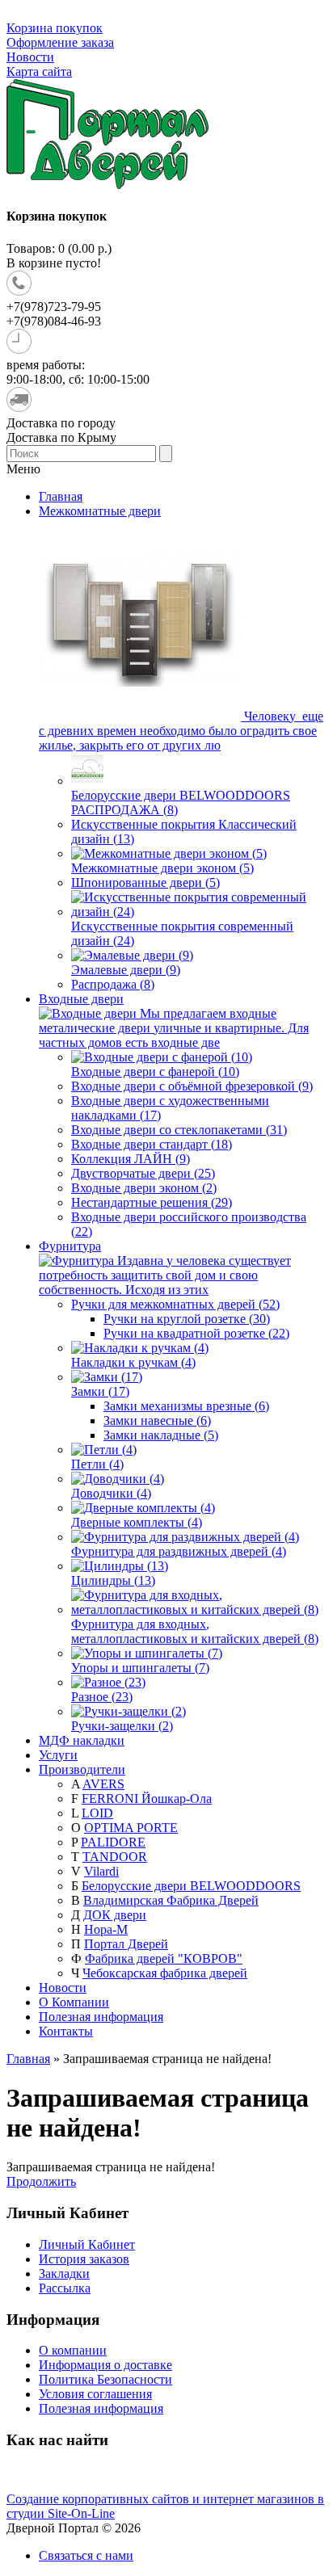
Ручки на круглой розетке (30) (187, 1319)
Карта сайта (39, 71)
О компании (73, 2350)
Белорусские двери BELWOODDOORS (191, 1886)
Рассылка (65, 2288)
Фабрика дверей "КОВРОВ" (164, 1958)
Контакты (66, 2031)
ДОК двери (115, 1915)
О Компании (74, 2002)
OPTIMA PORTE (131, 1828)
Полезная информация (101, 2017)
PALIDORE (113, 1842)
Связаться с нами (86, 2555)
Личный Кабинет (87, 2244)
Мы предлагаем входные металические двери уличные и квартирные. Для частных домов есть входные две (174, 1028)
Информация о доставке (105, 2365)
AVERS (103, 1784)
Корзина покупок (55, 28)
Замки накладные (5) (161, 1435)
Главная (28, 2059)
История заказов (84, 2259)
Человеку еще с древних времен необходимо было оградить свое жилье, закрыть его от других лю (181, 731)
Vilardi (101, 1871)
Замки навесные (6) (157, 1420)
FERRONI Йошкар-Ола (147, 1799)
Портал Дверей (126, 1944)
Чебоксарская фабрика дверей (165, 1973)
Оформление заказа (60, 42)
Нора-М (106, 1929)
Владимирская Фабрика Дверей (171, 1900)
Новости (30, 57)
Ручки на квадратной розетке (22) (196, 1333)
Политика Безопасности (105, 2379)
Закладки (64, 2273)
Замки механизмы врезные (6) (186, 1406)
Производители (82, 1769)
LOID (97, 1813)
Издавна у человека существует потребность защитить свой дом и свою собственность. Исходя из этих (165, 1275)
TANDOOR (115, 1857)
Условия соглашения (95, 2394)
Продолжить (41, 2181)
